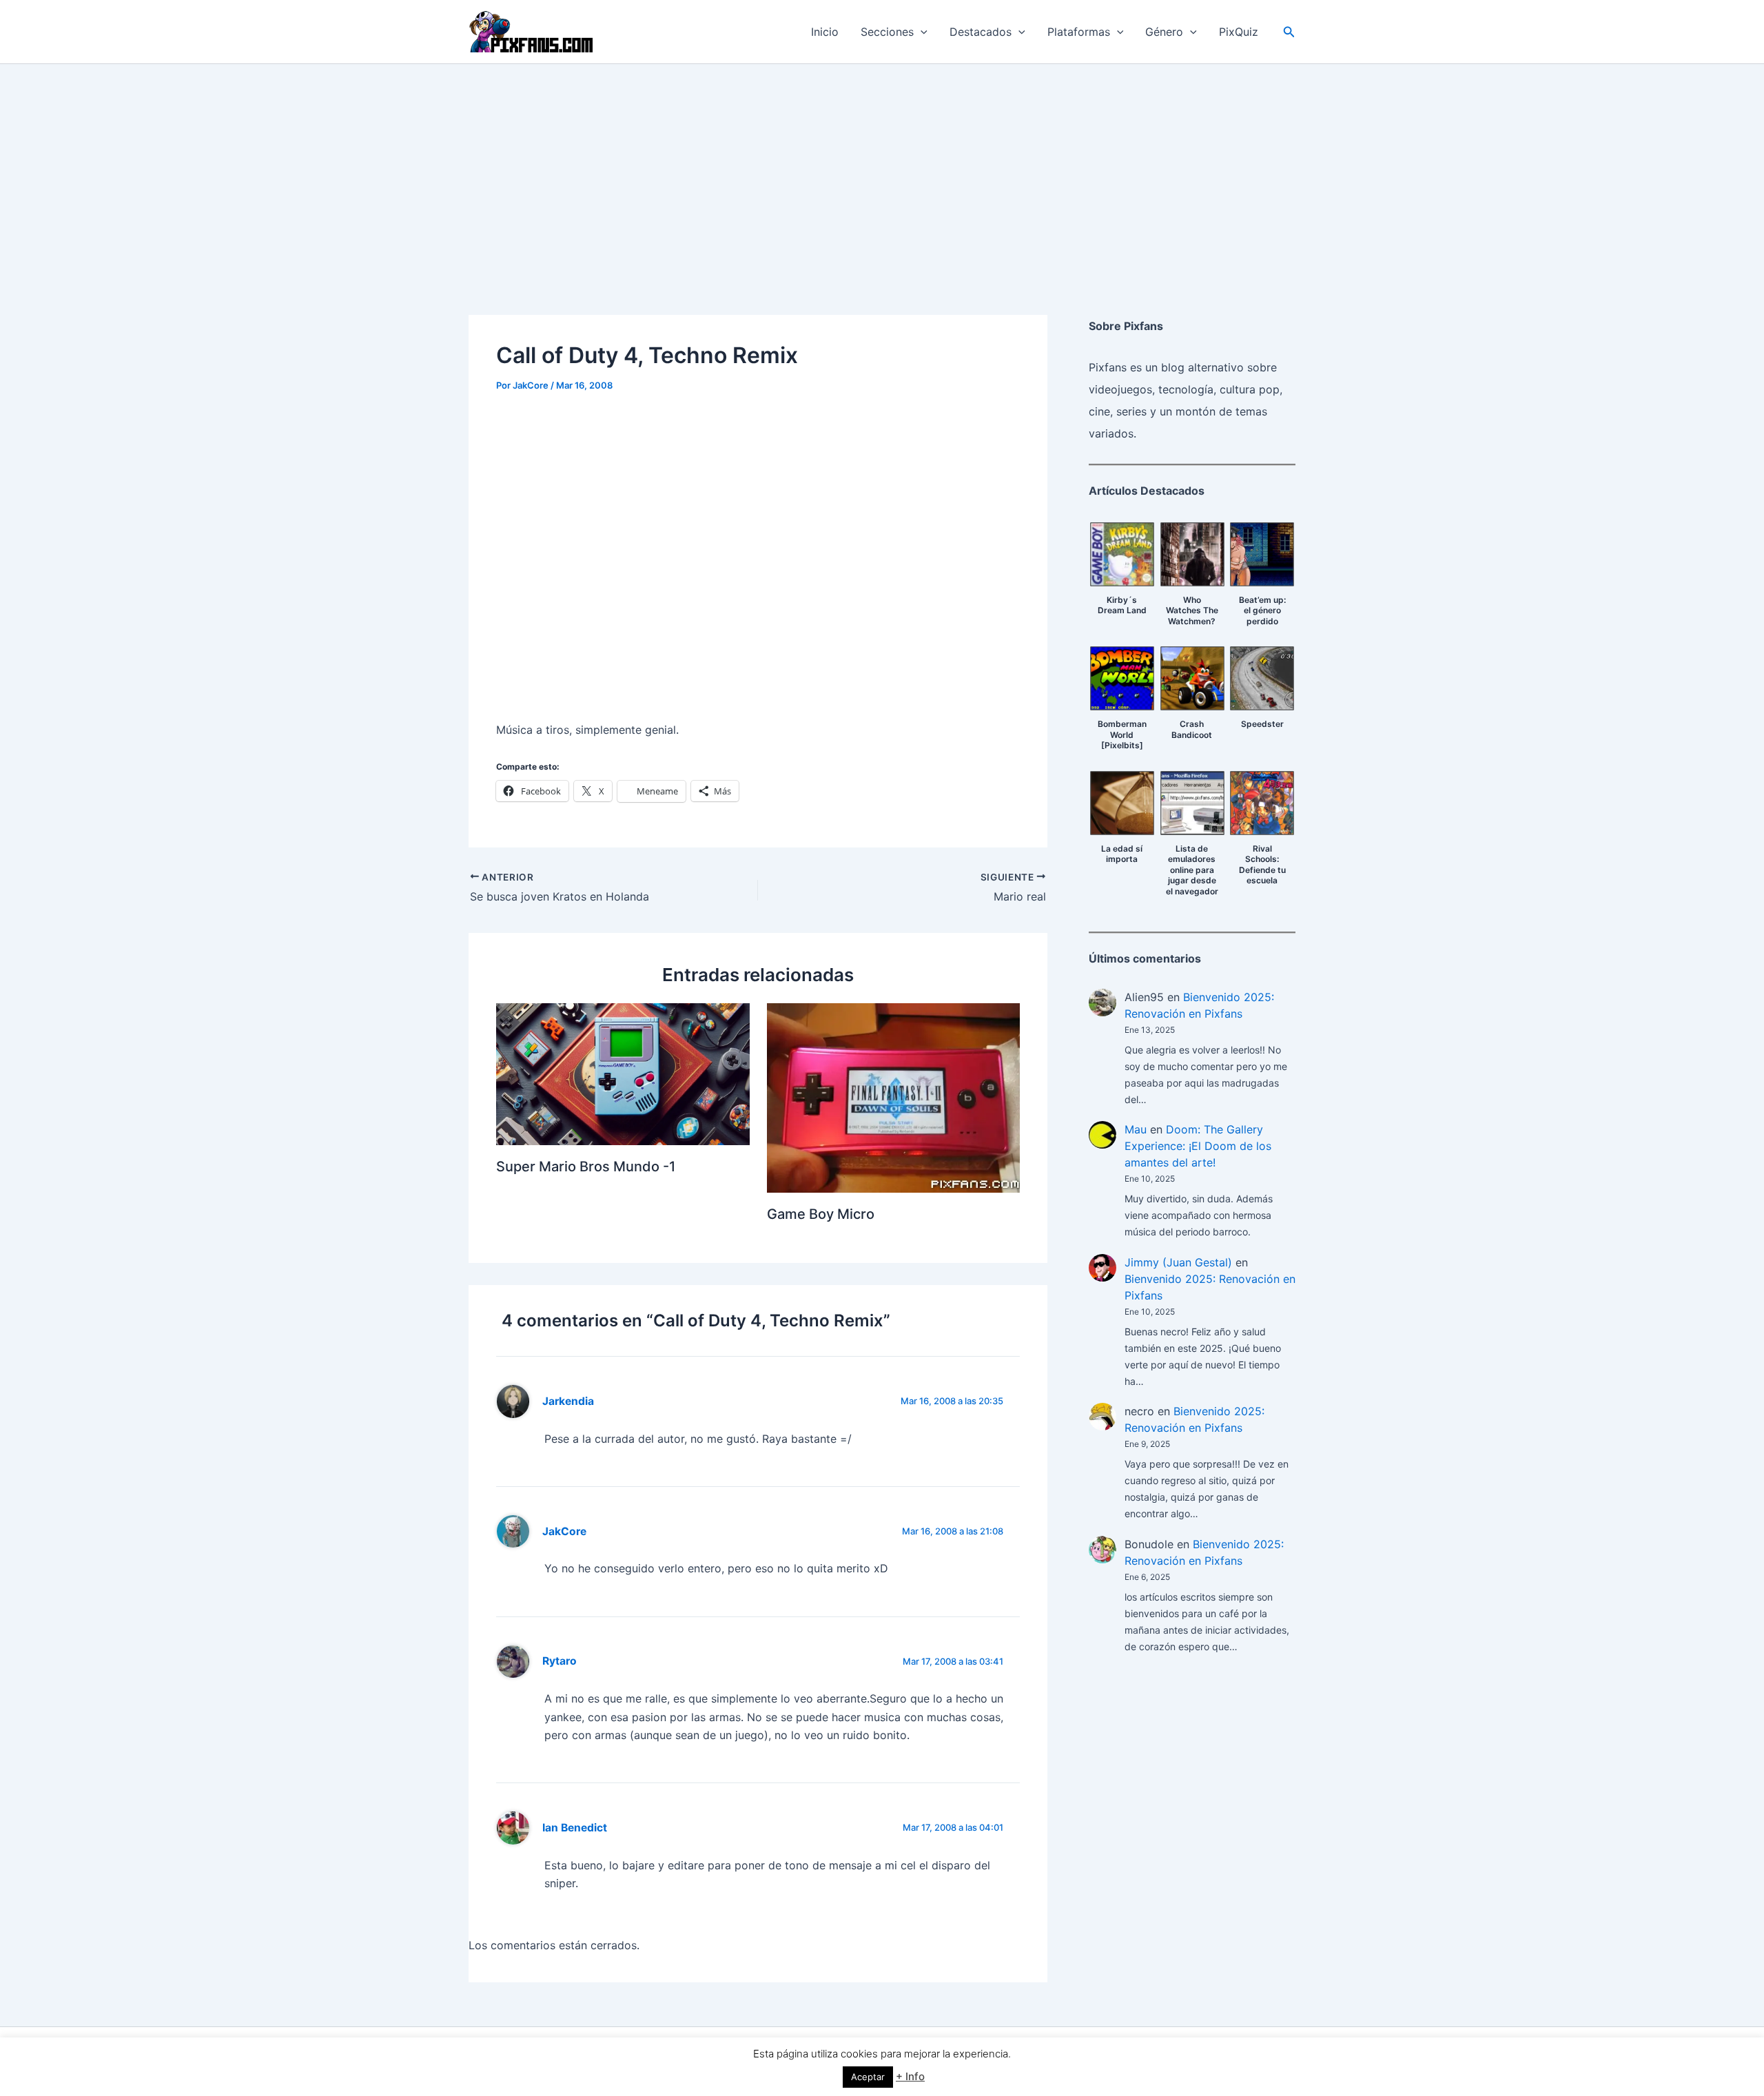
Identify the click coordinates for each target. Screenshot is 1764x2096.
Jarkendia (568, 1401)
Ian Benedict (575, 1828)
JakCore (564, 1531)
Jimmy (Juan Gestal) (1178, 1262)
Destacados (981, 32)
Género (1164, 32)
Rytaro (560, 1661)
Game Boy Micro (821, 1214)
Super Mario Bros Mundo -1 (586, 1167)
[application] (921, 32)
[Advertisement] (882, 167)
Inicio (825, 32)
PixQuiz (1239, 32)
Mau (1136, 1129)
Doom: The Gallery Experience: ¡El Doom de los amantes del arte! (1198, 1146)
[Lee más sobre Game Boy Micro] (894, 1097)
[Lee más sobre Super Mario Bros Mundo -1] (623, 1073)
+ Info (910, 2076)
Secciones (887, 32)
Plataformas (1079, 32)
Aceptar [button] (868, 2077)
